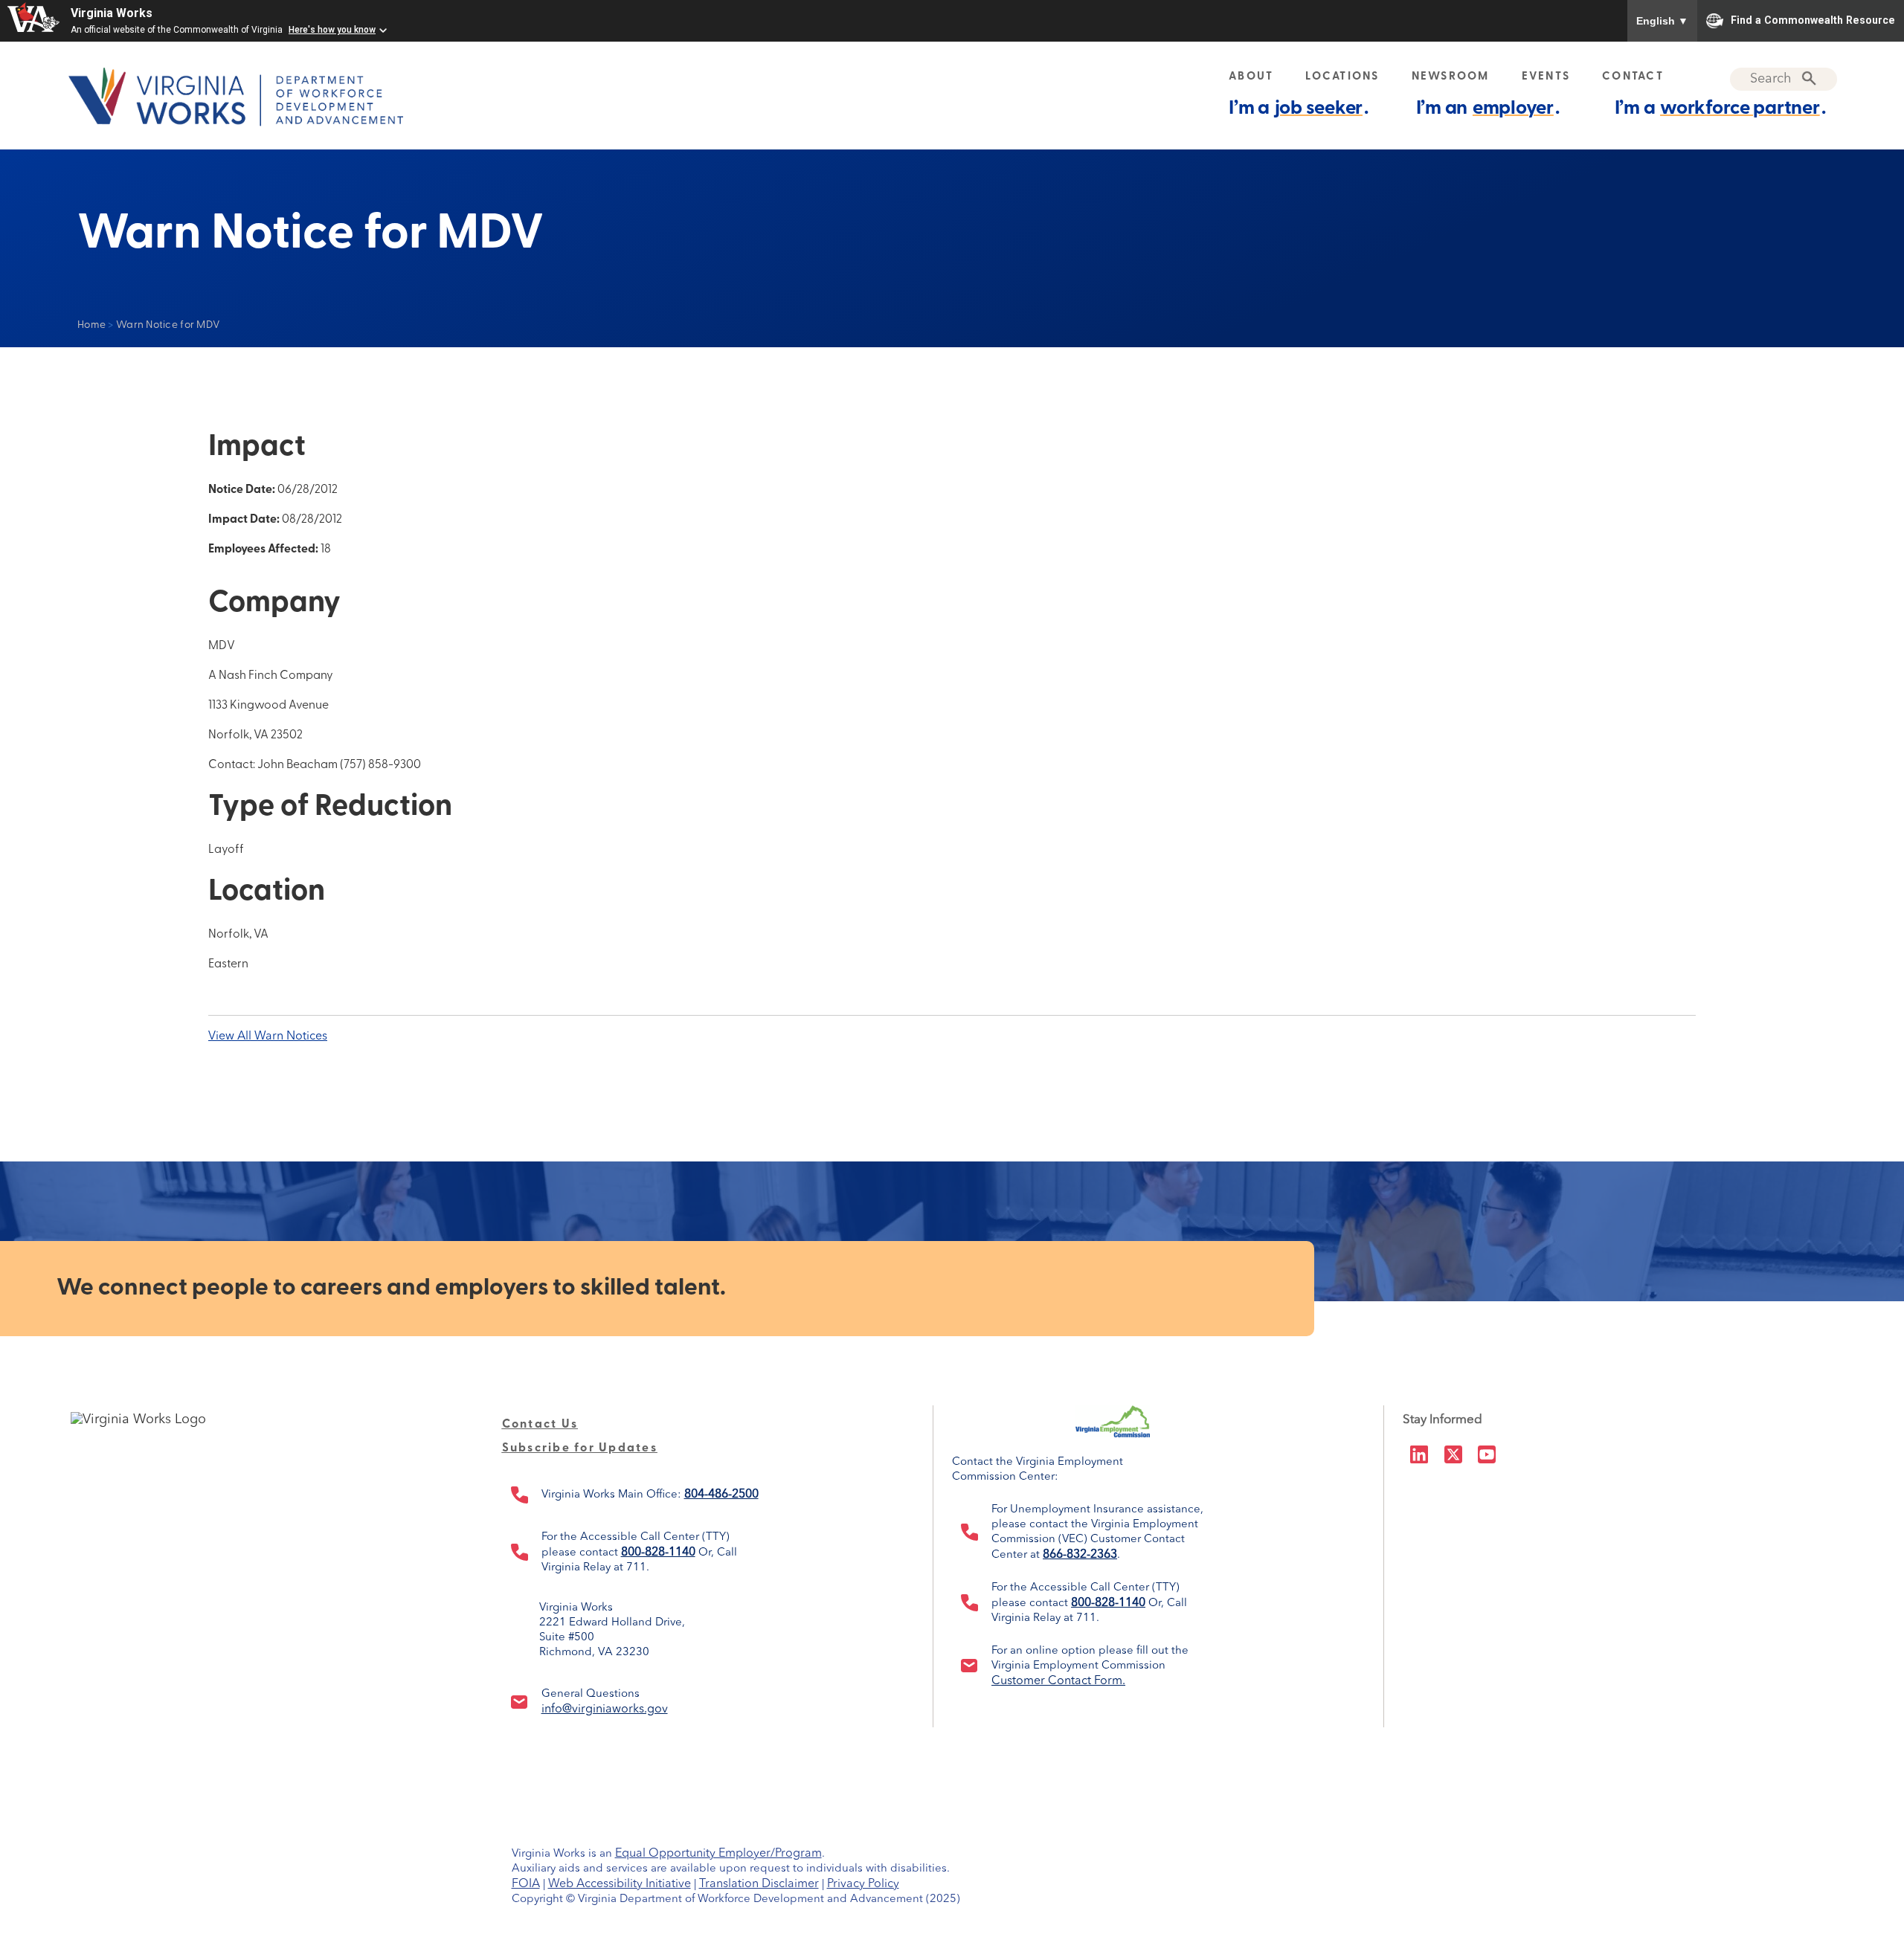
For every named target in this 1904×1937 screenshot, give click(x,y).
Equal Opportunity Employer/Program (718, 1854)
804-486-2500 (721, 1495)
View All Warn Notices (268, 1037)
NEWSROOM (1451, 77)
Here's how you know (332, 30)
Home (91, 325)
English (1662, 21)
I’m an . (1488, 109)
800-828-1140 (658, 1553)
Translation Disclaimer (759, 1884)
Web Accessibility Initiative (620, 1884)
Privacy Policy (863, 1884)
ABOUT (1251, 77)
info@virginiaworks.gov (605, 1709)
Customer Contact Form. (1058, 1681)
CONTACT (1633, 77)
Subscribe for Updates (580, 1448)
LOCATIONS (1342, 77)
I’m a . (1299, 109)
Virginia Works (112, 13)
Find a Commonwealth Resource (1813, 19)
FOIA (526, 1884)
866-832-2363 (1080, 1555)
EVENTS (1546, 77)
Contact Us (540, 1425)
